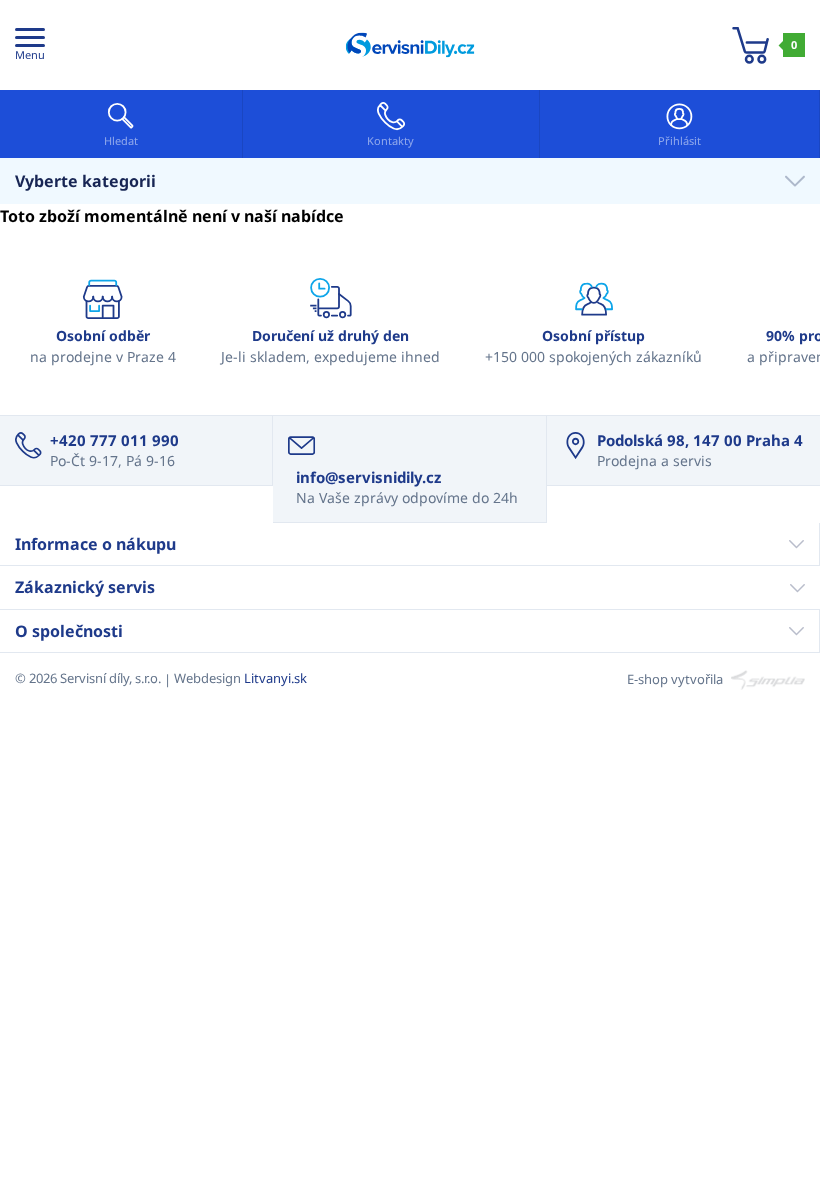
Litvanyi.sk (275, 678)
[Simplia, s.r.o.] (765, 678)
